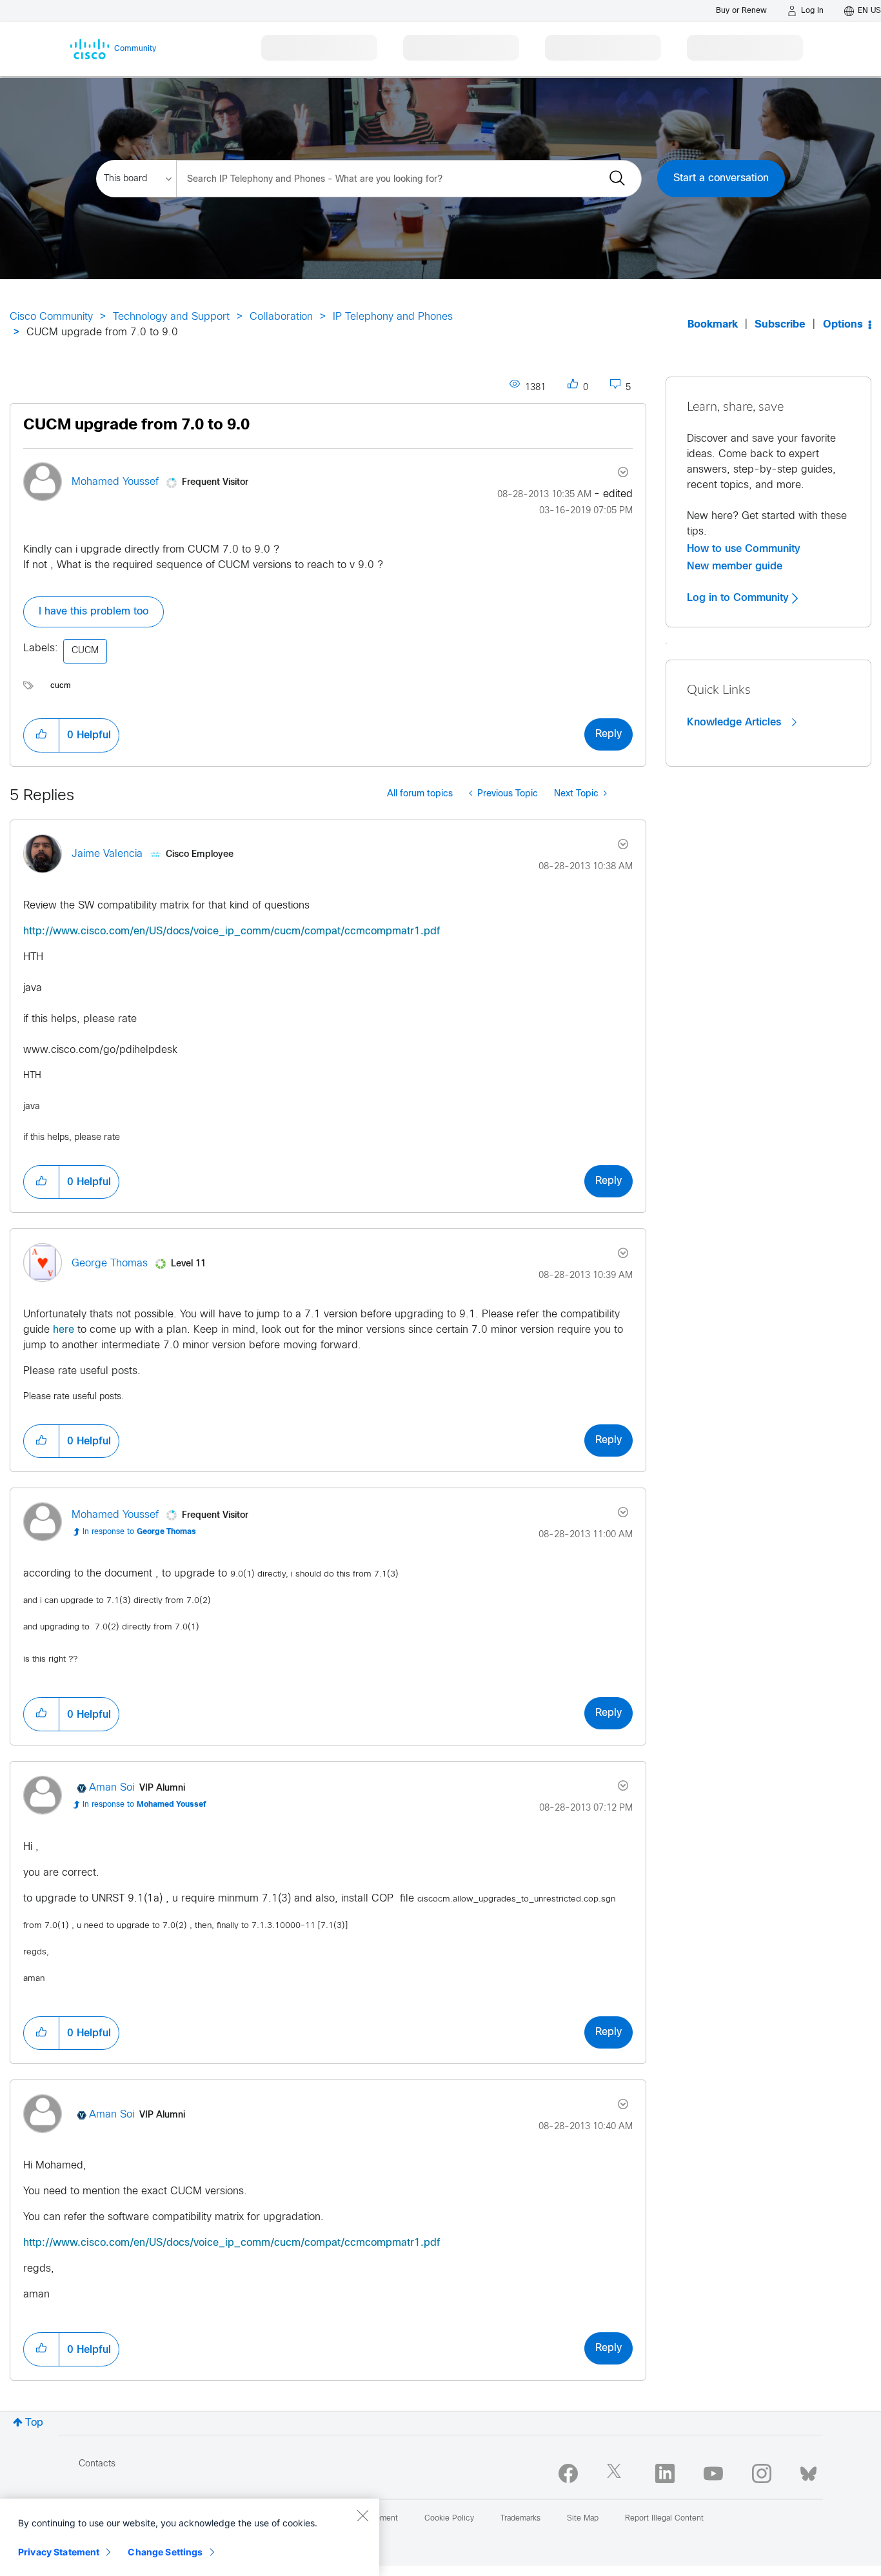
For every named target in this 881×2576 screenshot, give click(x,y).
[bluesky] (808, 2471)
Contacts (97, 2464)
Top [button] (34, 2423)
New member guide (735, 566)
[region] (190, 2537)
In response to (139, 1532)
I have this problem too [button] (94, 612)
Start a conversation (721, 178)
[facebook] (568, 2473)
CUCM (85, 651)
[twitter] (617, 2473)
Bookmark (713, 325)
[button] (41, 735)
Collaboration (281, 317)
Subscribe (780, 325)
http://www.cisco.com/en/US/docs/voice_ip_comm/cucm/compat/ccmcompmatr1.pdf (232, 931)
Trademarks (520, 2519)
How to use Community (744, 549)
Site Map (583, 2519)
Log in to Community (739, 598)
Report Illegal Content (664, 2519)
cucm (61, 686)
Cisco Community (51, 317)
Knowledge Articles (736, 722)
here (64, 1330)
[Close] (362, 2515)
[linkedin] (665, 2473)
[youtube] (713, 2473)
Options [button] (843, 325)
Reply (609, 734)
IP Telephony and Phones (393, 317)
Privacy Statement (59, 2552)
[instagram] (762, 2473)
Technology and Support (171, 317)
